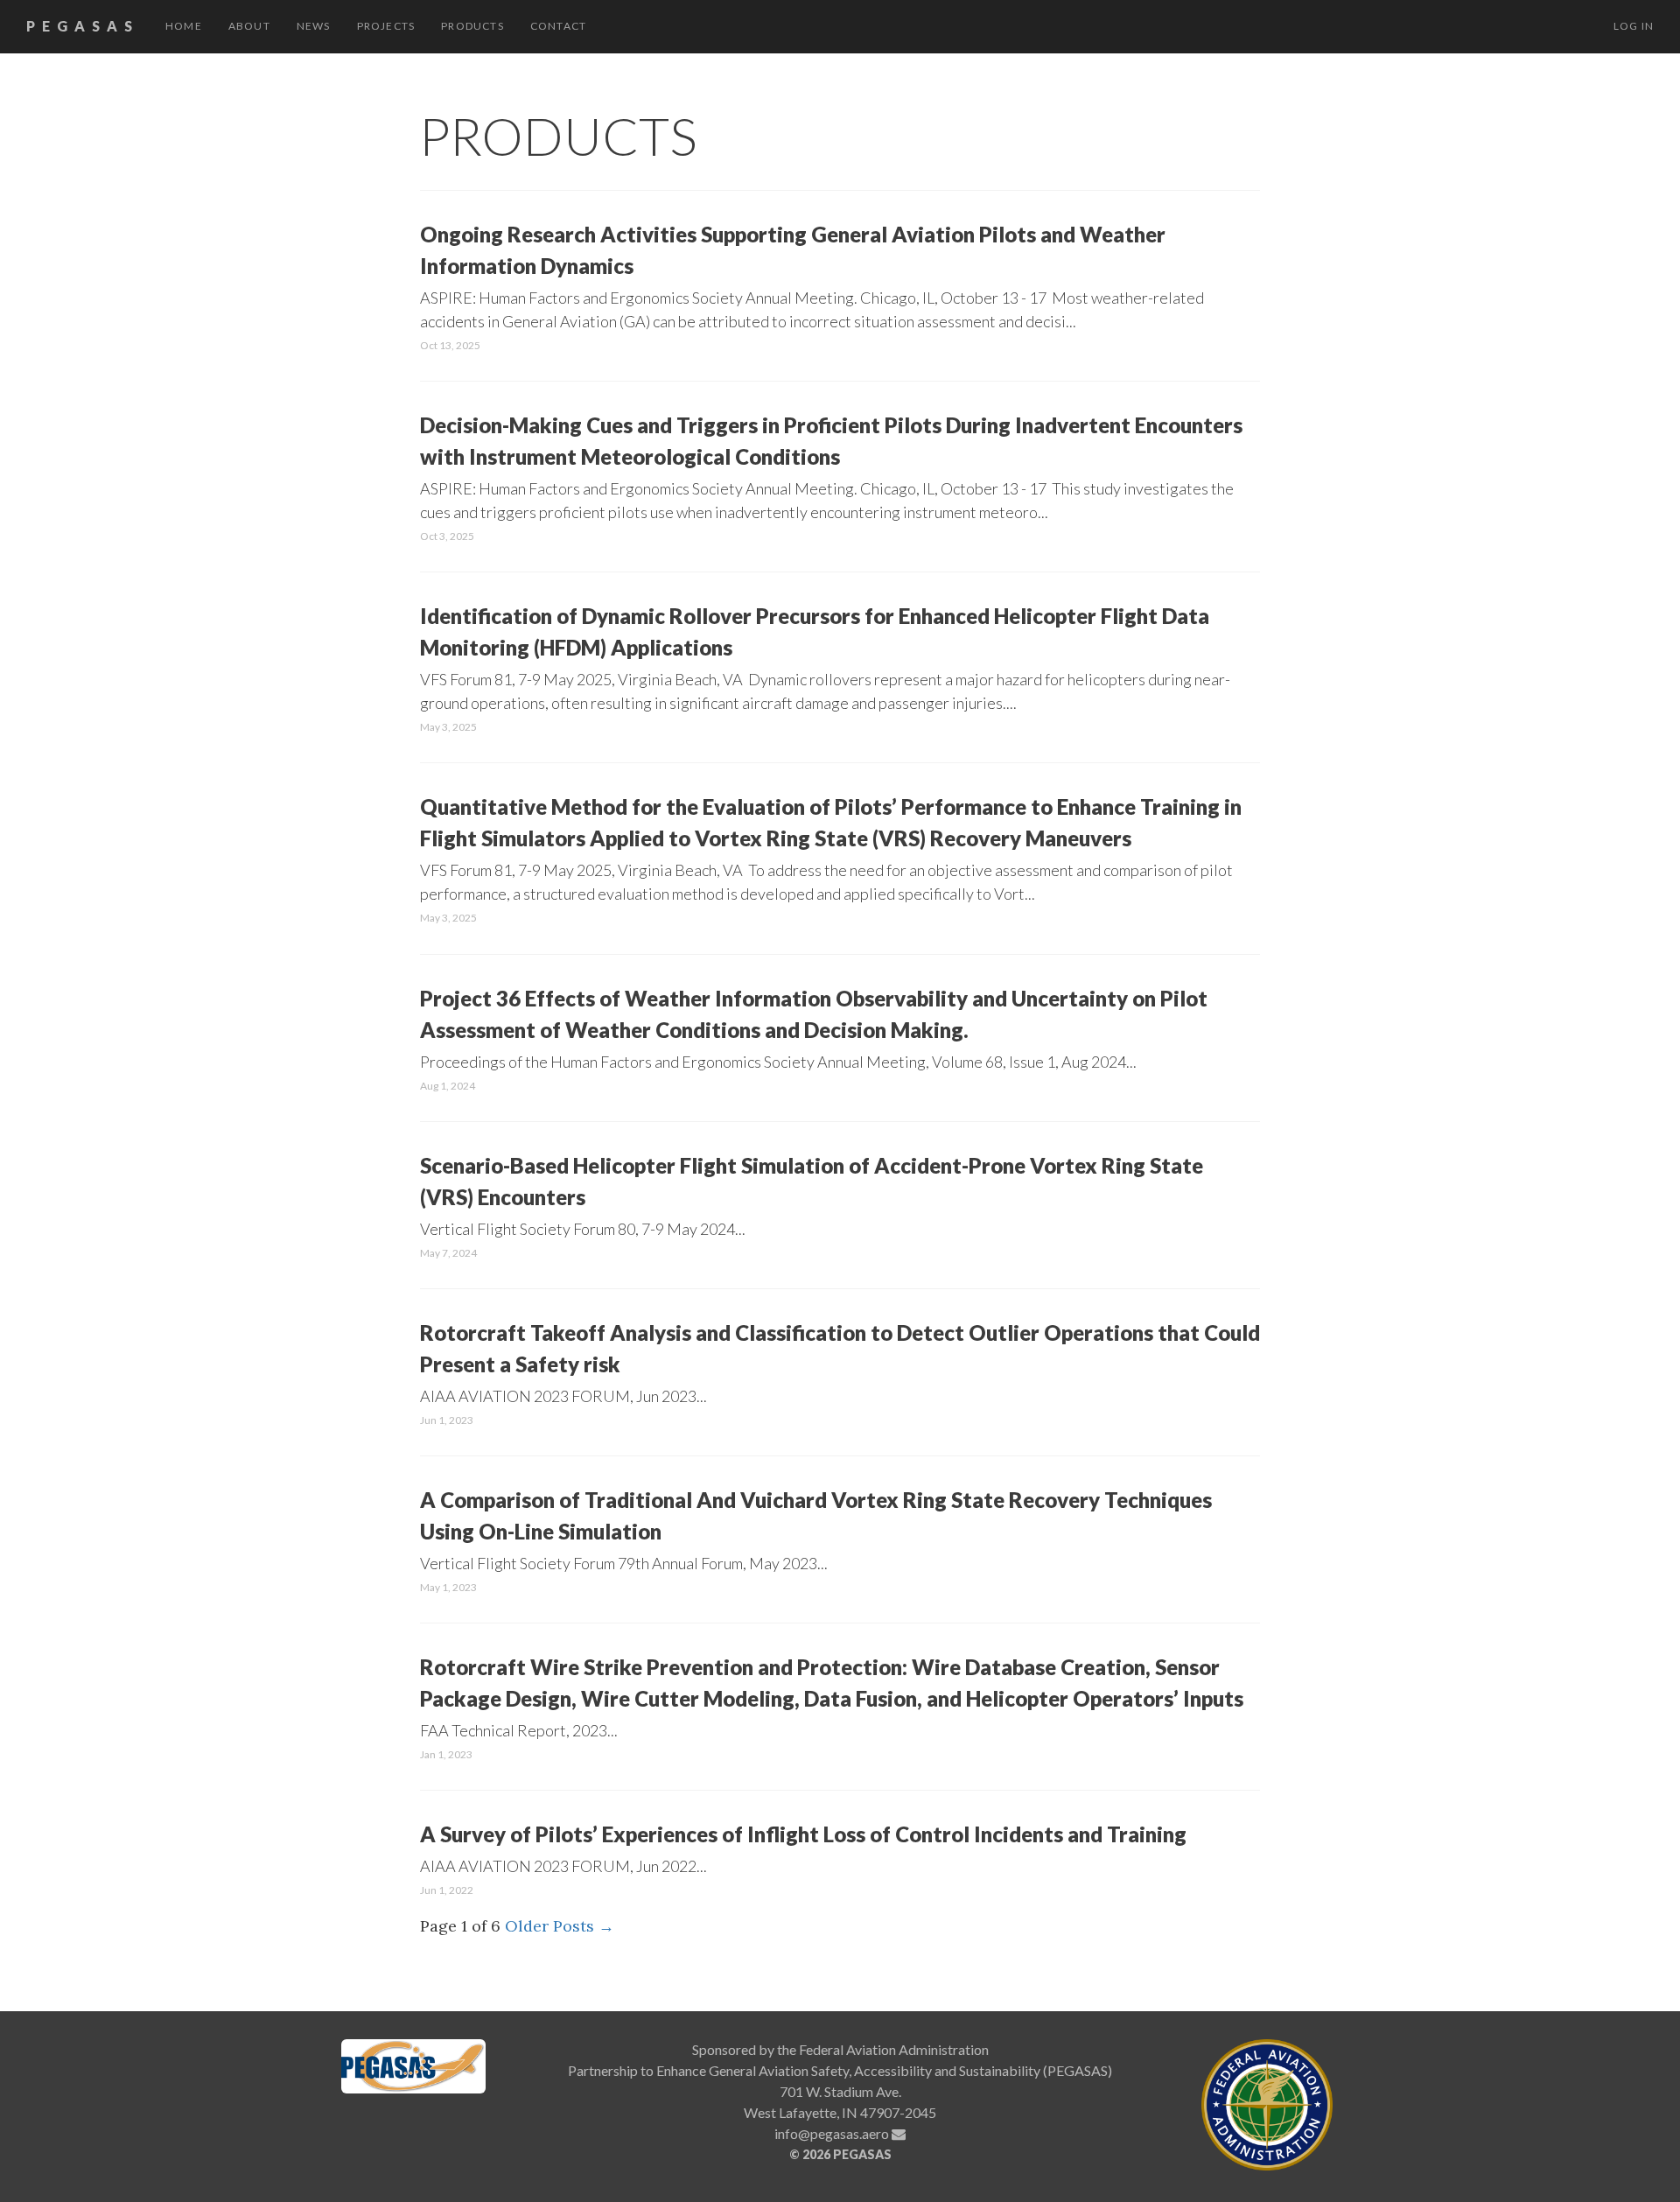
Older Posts (560, 1926)
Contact (558, 26)
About (249, 26)
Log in (1634, 26)
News (314, 26)
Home (184, 26)
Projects (386, 26)
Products (472, 26)
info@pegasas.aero (833, 2133)
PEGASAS (83, 26)
